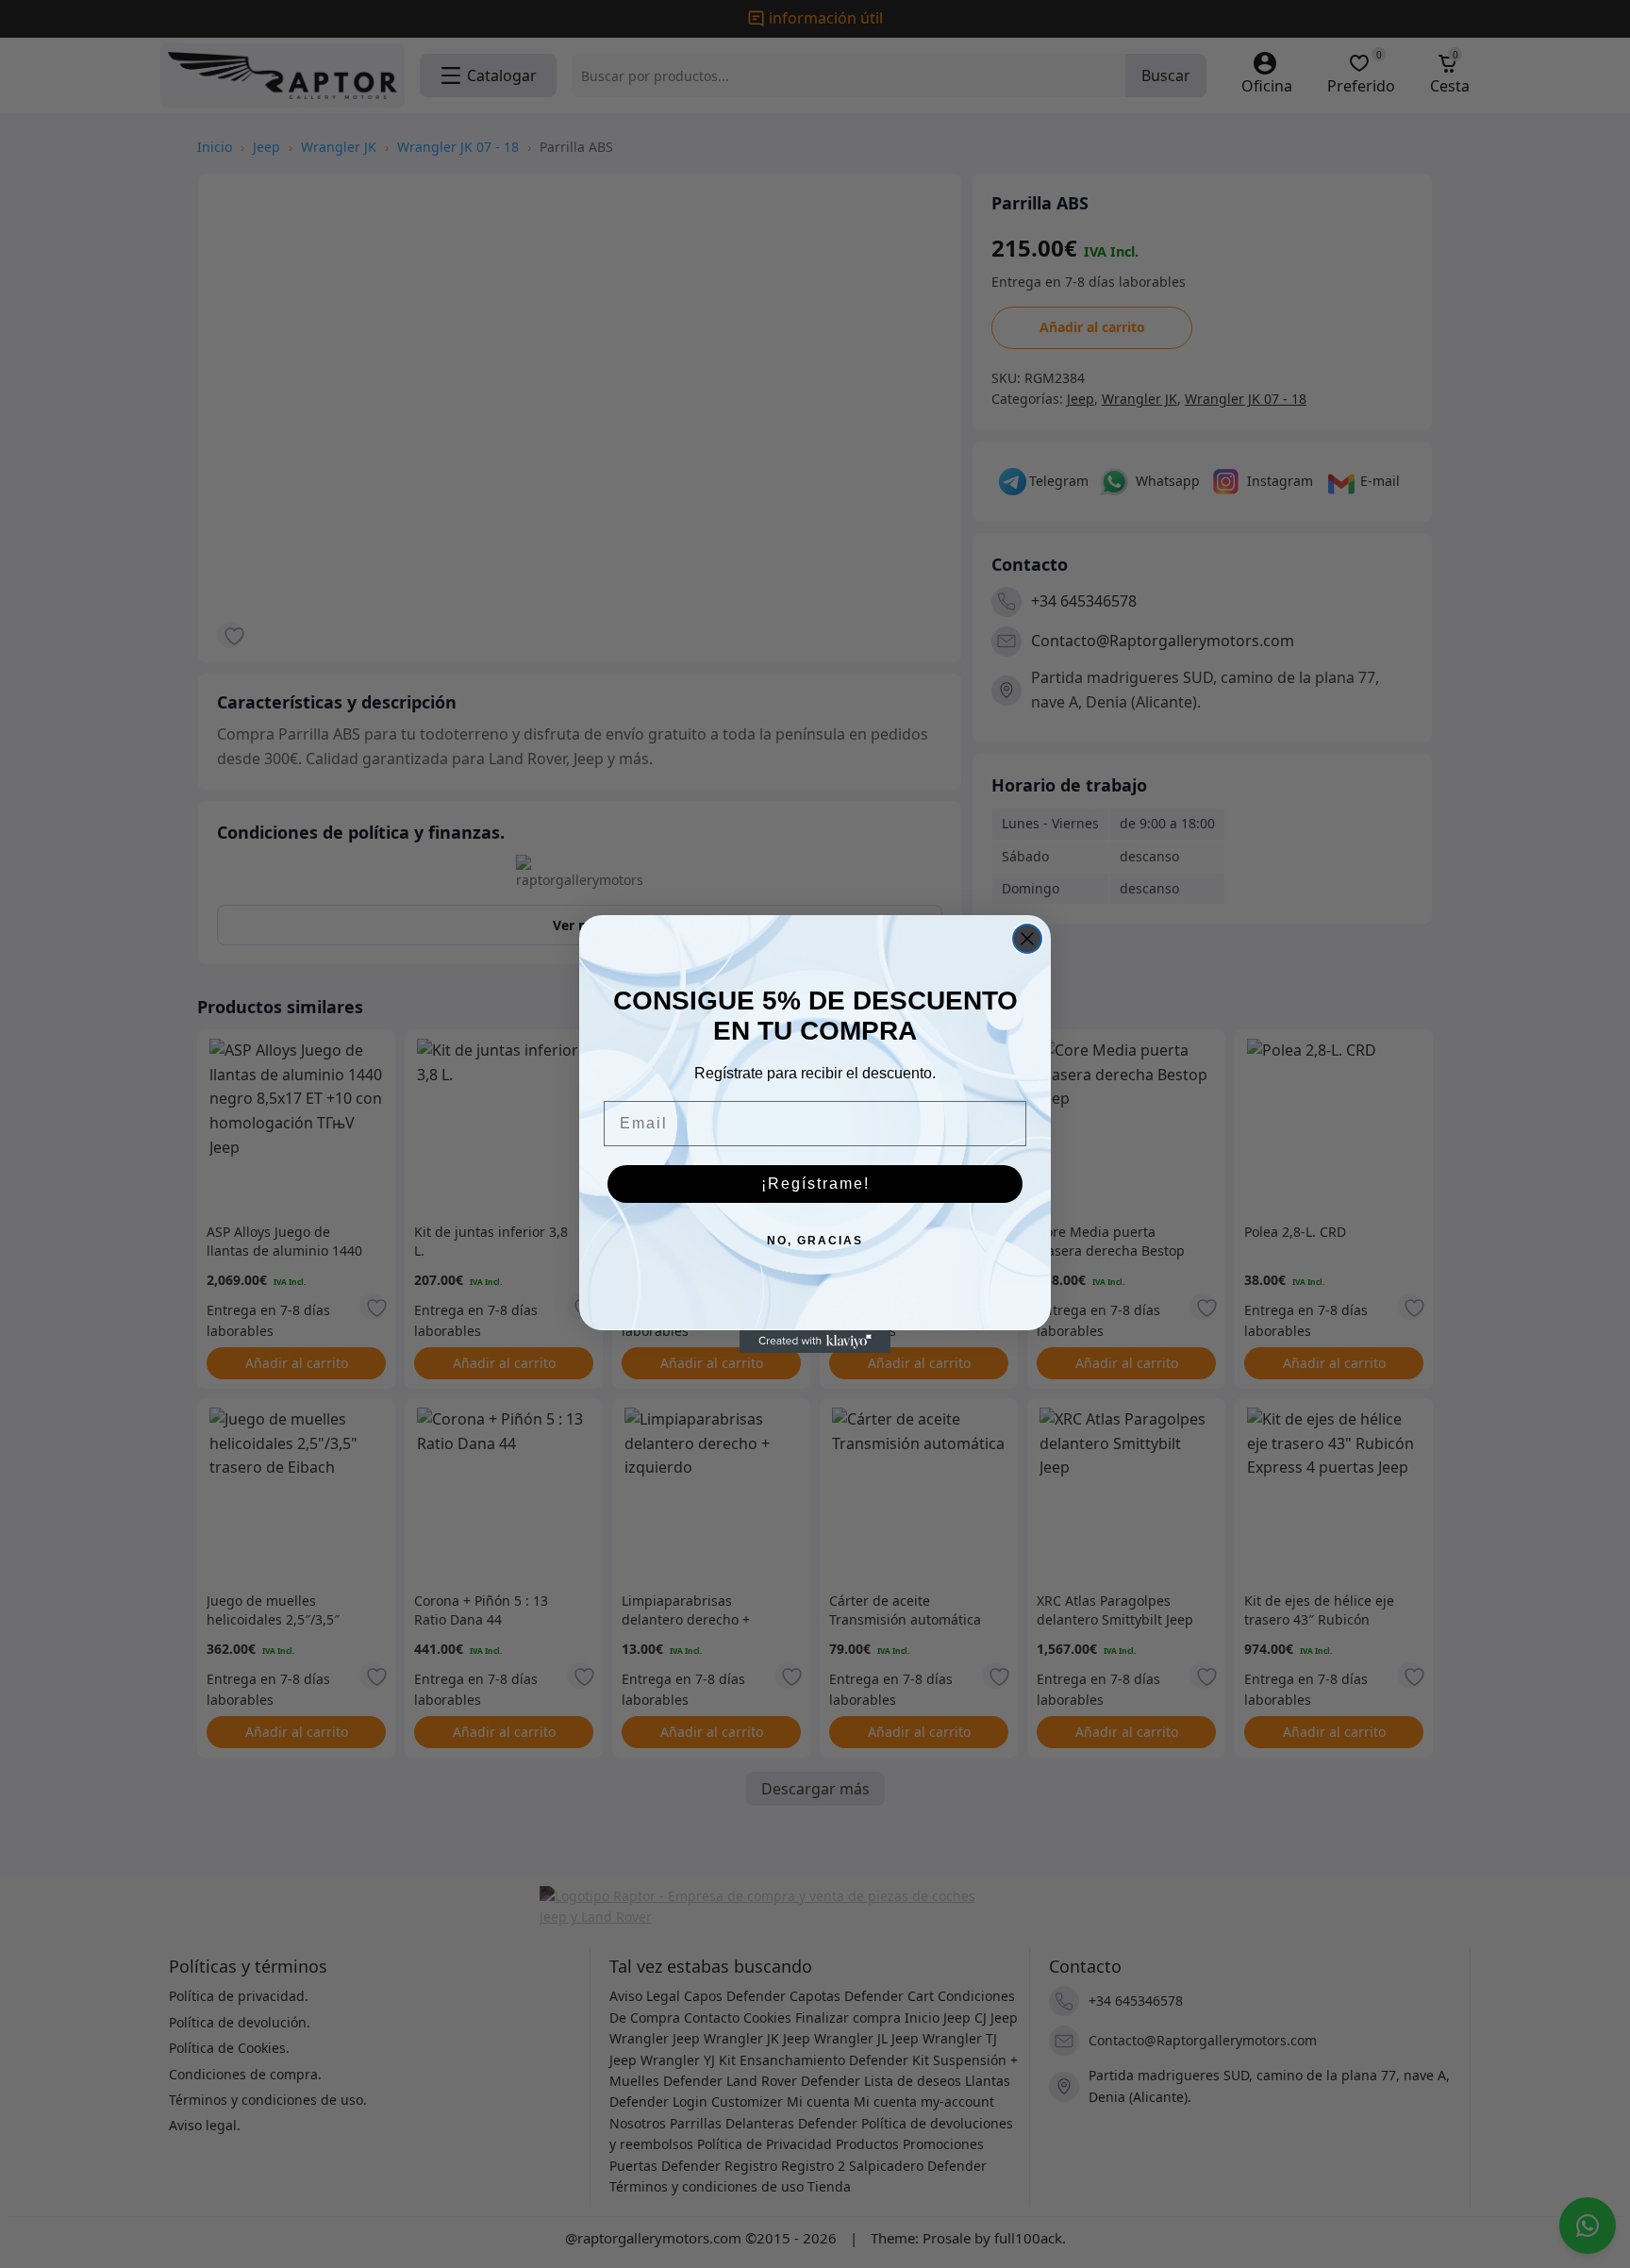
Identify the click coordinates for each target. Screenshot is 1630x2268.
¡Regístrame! (815, 1184)
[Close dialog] (1027, 939)
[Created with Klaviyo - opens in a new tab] (815, 1342)
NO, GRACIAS (815, 1241)
